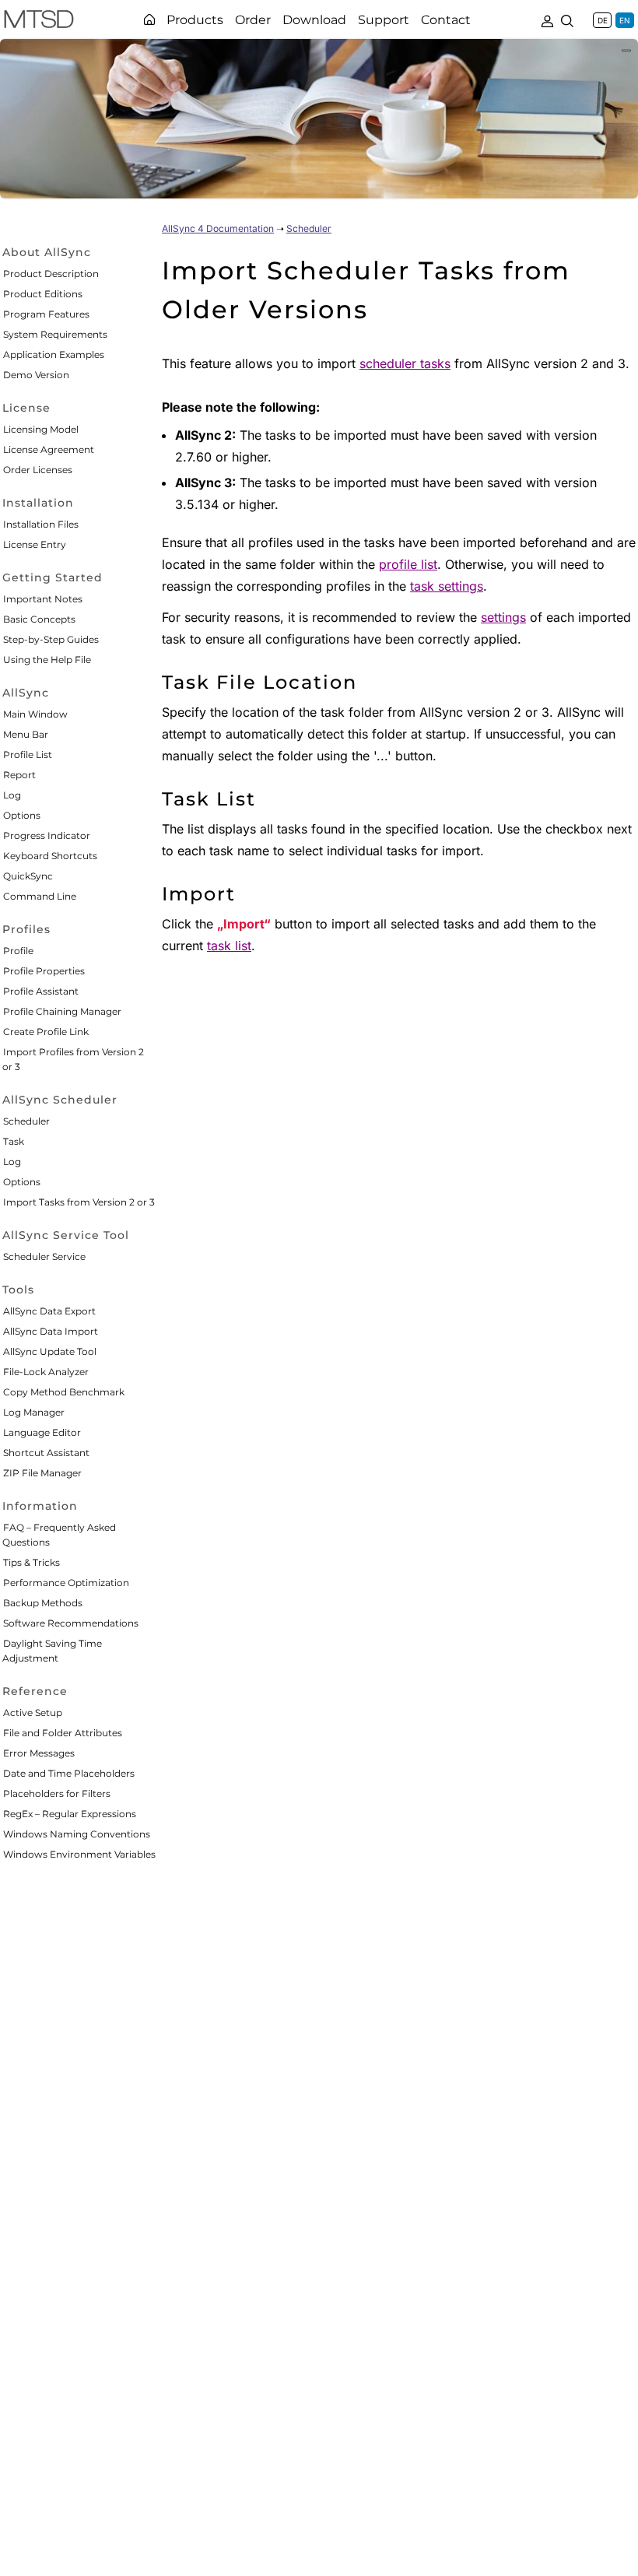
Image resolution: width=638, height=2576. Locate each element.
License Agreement (49, 449)
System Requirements (55, 334)
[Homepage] (149, 19)
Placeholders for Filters (57, 1793)
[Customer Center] (547, 19)
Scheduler (26, 1121)
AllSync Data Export (49, 1311)
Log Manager (34, 1412)
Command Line (40, 896)
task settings (447, 586)
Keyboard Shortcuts (50, 856)
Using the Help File (47, 660)
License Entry (35, 544)
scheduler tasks (405, 363)
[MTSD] (39, 22)
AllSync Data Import (51, 1331)
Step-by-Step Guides (51, 639)
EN (625, 20)
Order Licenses (38, 470)
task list (229, 946)
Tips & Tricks (32, 1562)
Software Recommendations (71, 1623)
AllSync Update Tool (50, 1351)
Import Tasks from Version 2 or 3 (79, 1202)
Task (14, 1141)
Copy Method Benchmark (64, 1392)
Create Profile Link (46, 1032)
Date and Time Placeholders (69, 1773)
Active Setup (33, 1713)
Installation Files (41, 524)
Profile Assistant (41, 991)
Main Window (35, 714)
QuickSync (28, 876)
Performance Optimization (66, 1583)
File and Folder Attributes (63, 1733)
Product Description (51, 274)
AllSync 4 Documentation (218, 228)
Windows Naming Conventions (77, 1834)
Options (22, 815)
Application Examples (54, 354)
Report (19, 775)
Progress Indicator (47, 835)
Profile (18, 951)
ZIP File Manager (42, 1473)
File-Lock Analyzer (46, 1372)
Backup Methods (43, 1603)
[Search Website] (567, 19)
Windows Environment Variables (79, 1854)
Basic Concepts (39, 619)
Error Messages (39, 1753)
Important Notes (43, 599)
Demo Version (36, 375)
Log (12, 795)
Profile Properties (44, 971)
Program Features (46, 314)
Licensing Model (41, 429)
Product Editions (43, 294)
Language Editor (42, 1432)
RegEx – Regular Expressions (70, 1814)
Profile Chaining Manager (62, 1011)
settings (503, 617)
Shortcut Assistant (46, 1453)
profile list (408, 564)
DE (603, 20)
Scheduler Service (44, 1256)
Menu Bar (26, 734)
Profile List (28, 755)
